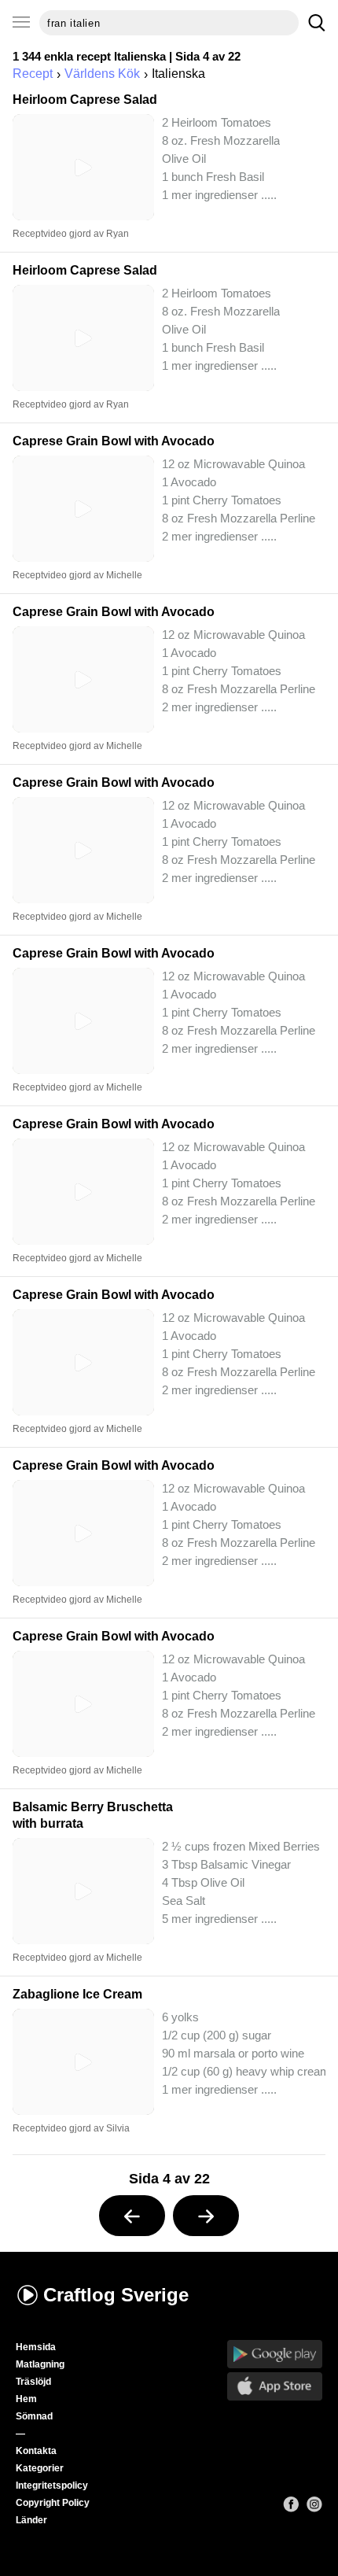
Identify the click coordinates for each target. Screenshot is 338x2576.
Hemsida (36, 2347)
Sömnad (34, 2416)
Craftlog (116, 2295)
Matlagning (40, 2364)
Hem (26, 2399)
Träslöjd (33, 2382)
